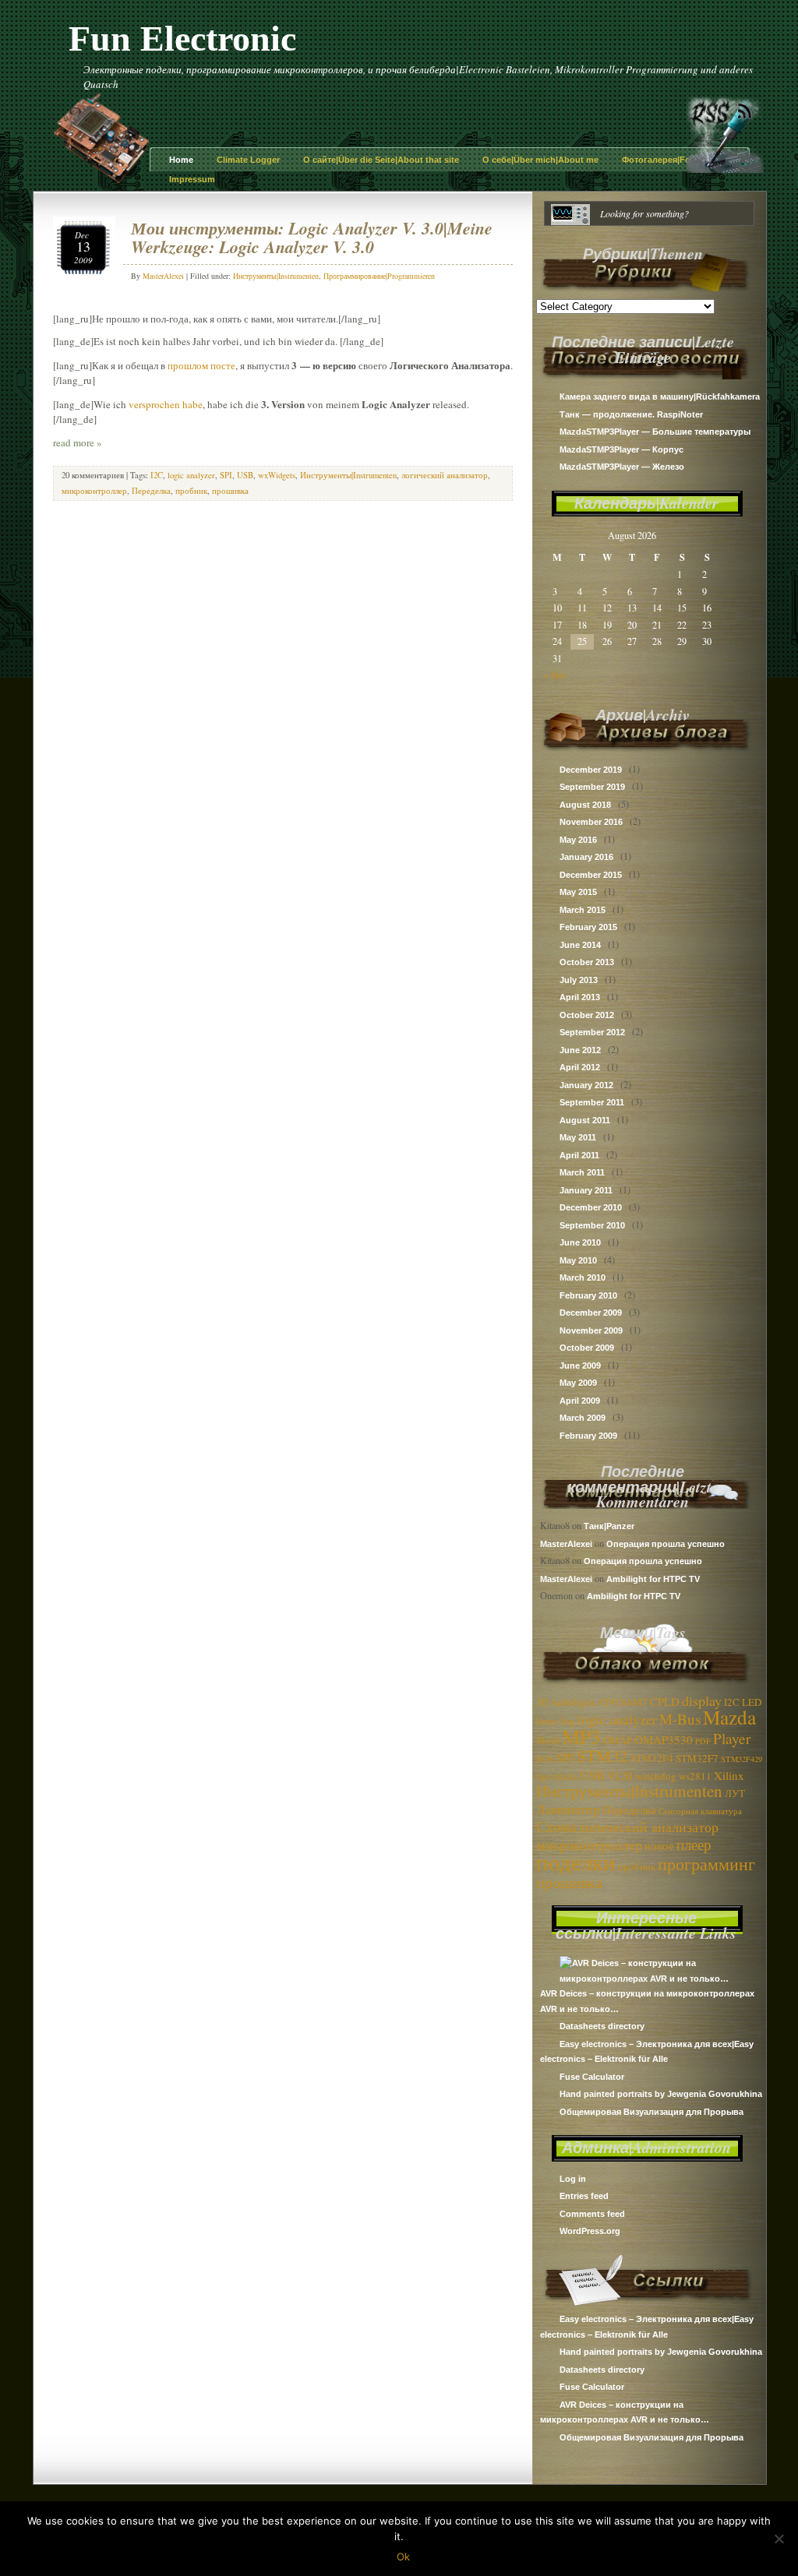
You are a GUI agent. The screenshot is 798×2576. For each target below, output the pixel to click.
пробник (637, 1866)
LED (752, 1702)
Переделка (629, 1810)
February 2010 (588, 1295)
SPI (565, 1757)
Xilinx (729, 1775)
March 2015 (583, 910)
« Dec (555, 675)
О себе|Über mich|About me (540, 160)
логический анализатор (648, 1827)
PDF (703, 1741)
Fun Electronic (182, 39)
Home (181, 160)
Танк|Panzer (609, 1526)
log (568, 1721)
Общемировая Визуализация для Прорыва (651, 2112)
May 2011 (578, 1137)
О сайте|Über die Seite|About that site (381, 160)
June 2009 (580, 1366)
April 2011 (579, 1155)
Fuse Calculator (592, 2077)
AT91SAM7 (622, 1702)
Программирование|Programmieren (379, 276)
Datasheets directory (602, 2026)
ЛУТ (735, 1793)
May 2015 (578, 892)
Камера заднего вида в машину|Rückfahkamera (660, 396)
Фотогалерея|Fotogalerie (674, 160)
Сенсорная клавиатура (700, 1811)
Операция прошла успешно (666, 1544)
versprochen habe (166, 404)
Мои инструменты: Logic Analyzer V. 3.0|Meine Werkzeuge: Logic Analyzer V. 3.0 (312, 237)
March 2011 (582, 1172)
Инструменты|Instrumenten (629, 1791)
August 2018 (585, 805)
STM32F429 (742, 1759)
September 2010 (592, 1225)
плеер (694, 1844)
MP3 (581, 1736)
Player (732, 1738)
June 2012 (580, 1050)
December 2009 (591, 1313)
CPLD (665, 1701)
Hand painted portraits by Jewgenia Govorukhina (661, 2094)
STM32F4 (652, 1758)
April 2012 (580, 1067)
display (702, 1700)
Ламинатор (568, 1809)
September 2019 (592, 787)
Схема (556, 1826)
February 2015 (588, 927)
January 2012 (586, 1085)
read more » (78, 442)
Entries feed (584, 2196)
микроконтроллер (589, 1845)
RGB (545, 1759)
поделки (576, 1861)
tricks (566, 1776)
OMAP (618, 1740)
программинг (706, 1864)
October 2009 (587, 1348)
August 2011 (585, 1120)
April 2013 (580, 997)
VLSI (620, 1775)
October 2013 (587, 962)
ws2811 (695, 1776)
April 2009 (580, 1401)
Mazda (729, 1717)
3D (542, 1702)
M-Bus (680, 1719)
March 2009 (583, 1418)
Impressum (192, 179)
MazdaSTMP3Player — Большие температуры (655, 432)
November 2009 (591, 1330)
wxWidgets (277, 475)
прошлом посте (201, 365)
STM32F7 (697, 1758)
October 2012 (587, 1015)
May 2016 (578, 840)
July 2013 (579, 980)
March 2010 (583, 1277)
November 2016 (591, 822)
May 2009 (578, 1383)
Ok (403, 2557)
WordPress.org (590, 2231)
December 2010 (591, 1207)
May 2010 (578, 1260)
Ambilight (573, 1702)
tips (544, 1776)
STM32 (602, 1756)
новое (659, 1845)
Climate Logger (248, 160)
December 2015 (591, 875)
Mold (548, 1740)
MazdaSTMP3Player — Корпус (621, 449)
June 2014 (580, 945)
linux (547, 1721)
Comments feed (592, 2214)
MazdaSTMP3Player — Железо (622, 467)
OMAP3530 (664, 1739)
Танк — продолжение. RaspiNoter (631, 414)
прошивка (569, 1882)
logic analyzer (617, 1719)
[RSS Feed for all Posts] (725, 169)
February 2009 (588, 1436)
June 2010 (580, 1242)
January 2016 (586, 857)
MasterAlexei (566, 1544)
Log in (573, 2179)
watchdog (656, 1776)
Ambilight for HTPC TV (653, 1579)
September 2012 (592, 1032)
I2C (732, 1702)
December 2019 (591, 770)
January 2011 (586, 1190)
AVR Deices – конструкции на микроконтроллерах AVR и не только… (647, 2001)
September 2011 (592, 1102)
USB (592, 1775)
